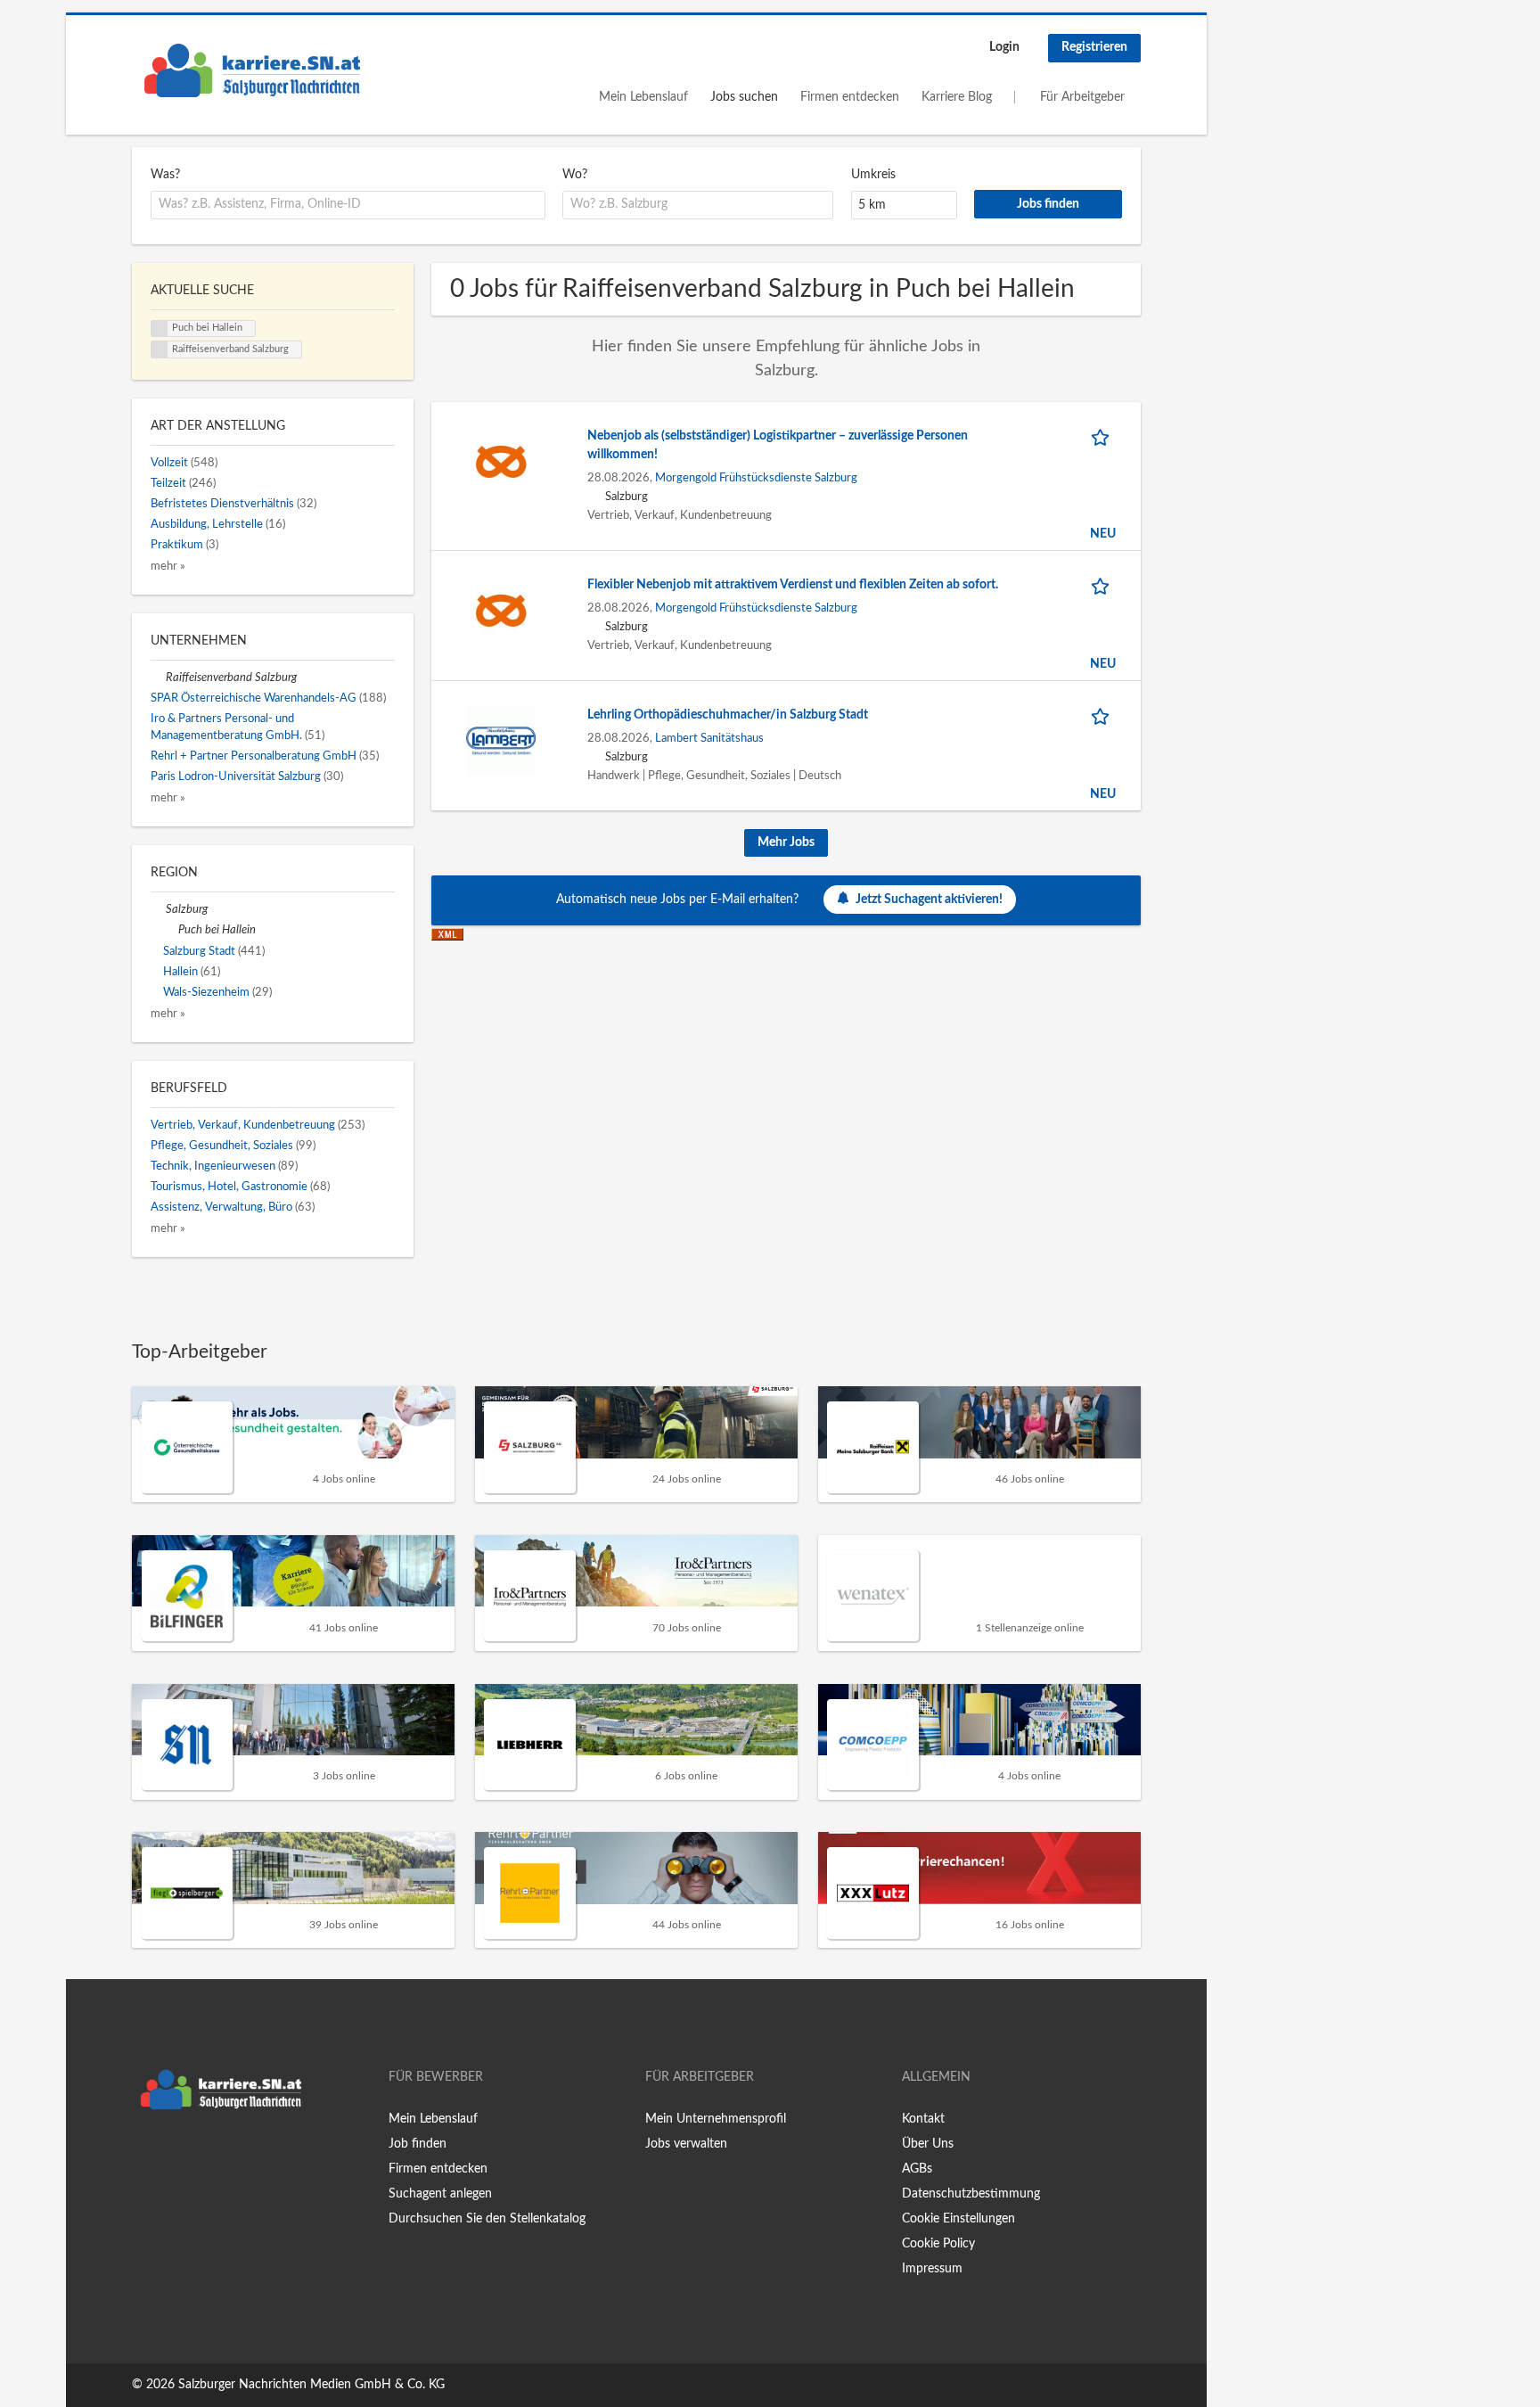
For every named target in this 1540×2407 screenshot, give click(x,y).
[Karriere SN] (252, 70)
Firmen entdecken (850, 97)
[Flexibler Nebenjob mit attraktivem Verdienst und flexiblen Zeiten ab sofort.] (501, 610)
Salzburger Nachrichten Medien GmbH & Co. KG (311, 2385)
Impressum (932, 2269)
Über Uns (928, 2144)
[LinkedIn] (201, 2156)
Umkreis (873, 175)
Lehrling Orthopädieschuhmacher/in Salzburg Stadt (728, 715)
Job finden (418, 2144)
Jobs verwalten (686, 2144)
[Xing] (174, 2156)
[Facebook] (145, 2156)
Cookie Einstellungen (958, 2219)
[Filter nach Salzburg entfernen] (158, 909)
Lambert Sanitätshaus (709, 738)
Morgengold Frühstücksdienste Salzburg (756, 478)
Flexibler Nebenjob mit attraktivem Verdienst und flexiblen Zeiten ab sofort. (793, 585)
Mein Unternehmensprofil (716, 2119)
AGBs (917, 2169)
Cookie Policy (938, 2244)
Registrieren (1094, 47)
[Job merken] (1103, 436)
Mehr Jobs (786, 842)
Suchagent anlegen (440, 2194)
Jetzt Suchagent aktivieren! (929, 900)
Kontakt (923, 2119)
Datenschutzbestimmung (971, 2194)
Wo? (575, 175)
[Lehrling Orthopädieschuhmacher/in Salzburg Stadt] (501, 740)
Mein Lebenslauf (643, 97)
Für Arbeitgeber (1082, 97)
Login (1004, 47)
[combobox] (348, 205)
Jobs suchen (744, 97)
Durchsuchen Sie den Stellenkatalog (487, 2219)
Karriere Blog (957, 97)
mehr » (168, 566)
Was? (165, 175)
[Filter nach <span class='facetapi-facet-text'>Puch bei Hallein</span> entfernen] (160, 329)
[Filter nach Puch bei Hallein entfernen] (171, 930)
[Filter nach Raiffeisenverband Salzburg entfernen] (158, 678)
